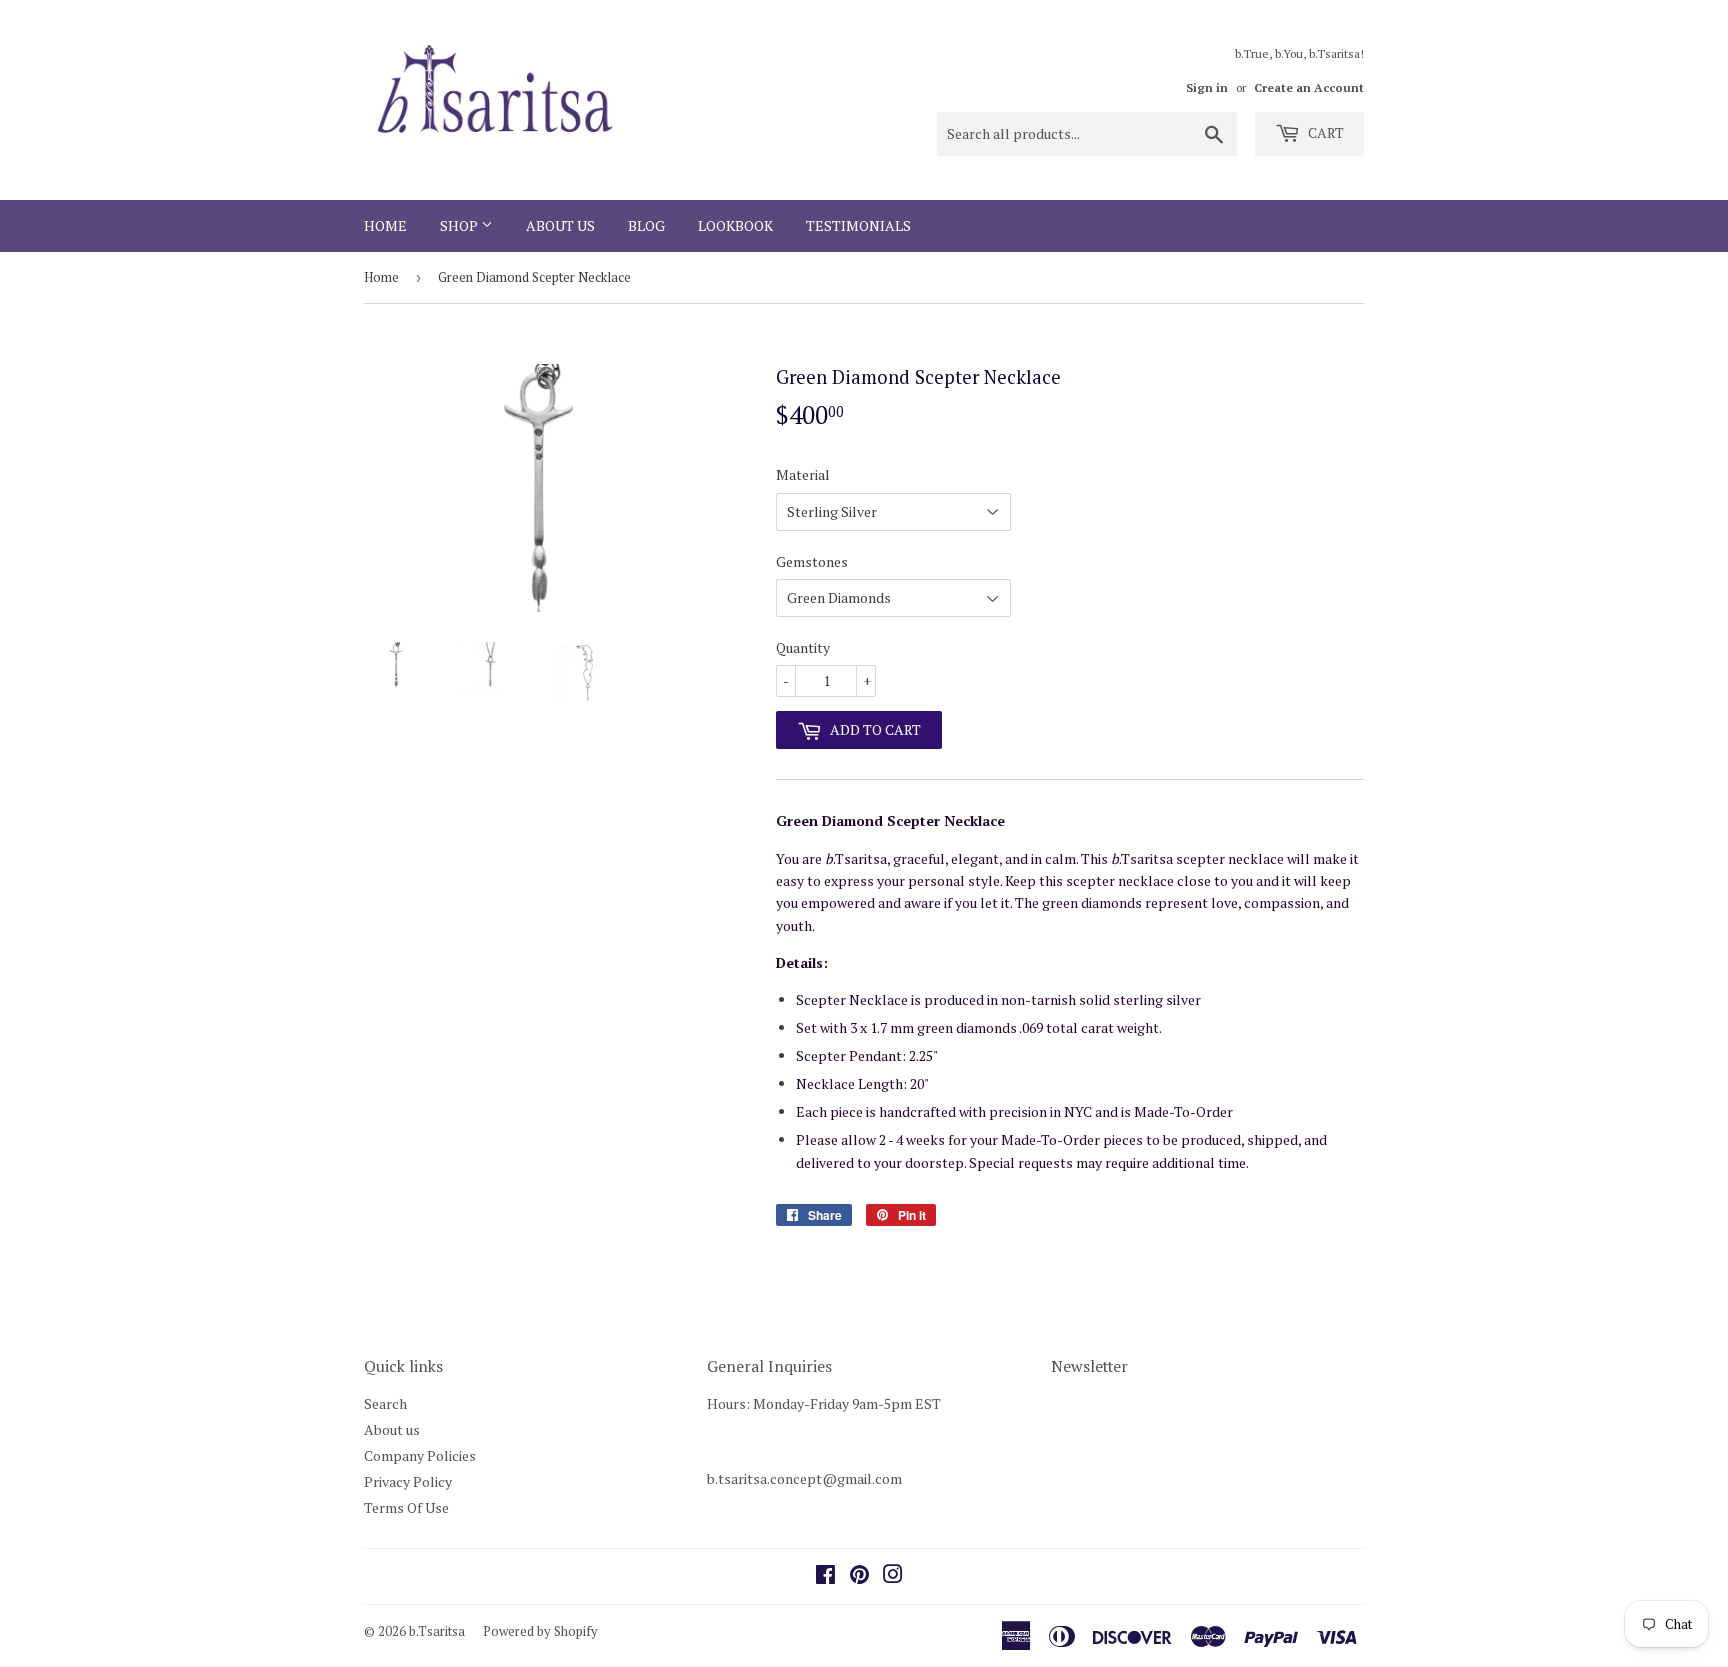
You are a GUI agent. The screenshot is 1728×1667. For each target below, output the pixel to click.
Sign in (1207, 87)
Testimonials (858, 225)
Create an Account (1309, 87)
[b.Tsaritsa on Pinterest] (859, 1576)
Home (385, 225)
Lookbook (735, 225)
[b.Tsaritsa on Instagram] (893, 1576)
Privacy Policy (408, 1481)
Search (385, 1403)
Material (803, 474)
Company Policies (420, 1455)
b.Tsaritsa (437, 1631)
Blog (646, 225)
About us (560, 225)
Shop (460, 225)
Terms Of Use (406, 1507)
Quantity (803, 647)
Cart (1324, 132)
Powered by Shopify (540, 1631)
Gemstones (812, 561)
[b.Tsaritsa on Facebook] (825, 1576)
